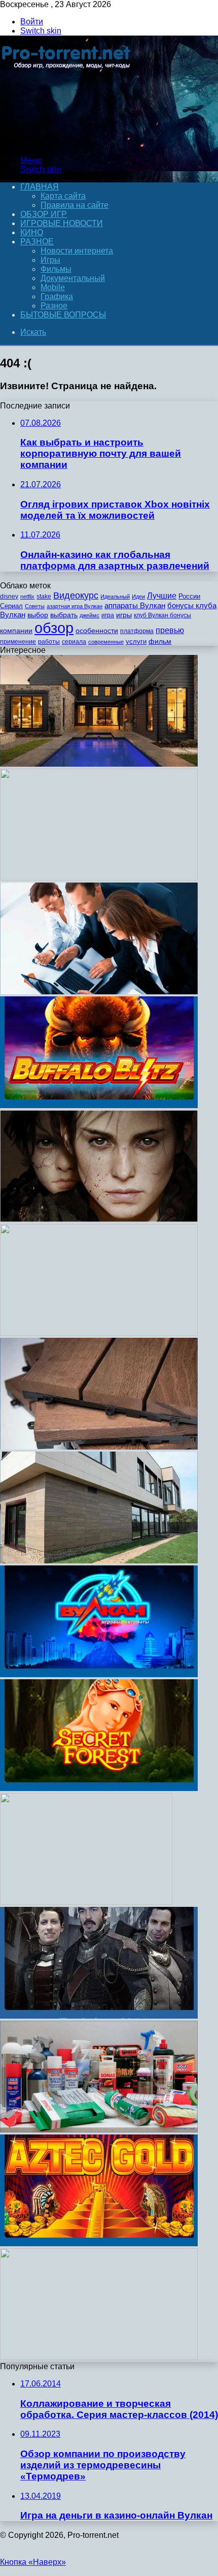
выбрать (64, 615)
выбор (38, 615)
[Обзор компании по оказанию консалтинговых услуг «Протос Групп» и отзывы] (99, 992)
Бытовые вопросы (63, 315)
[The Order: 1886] (99, 2016)
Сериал (11, 606)
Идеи (138, 596)
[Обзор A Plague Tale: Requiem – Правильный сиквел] (99, 1219)
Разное (37, 242)
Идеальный (115, 596)
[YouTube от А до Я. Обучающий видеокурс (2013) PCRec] (99, 1333)
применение (18, 642)
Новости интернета (77, 251)
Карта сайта (63, 196)
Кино (32, 232)
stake (44, 596)
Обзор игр (44, 214)
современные (106, 642)
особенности (97, 631)
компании (16, 631)
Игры (50, 260)
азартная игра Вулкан (75, 606)
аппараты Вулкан (135, 605)
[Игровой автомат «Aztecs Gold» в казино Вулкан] (99, 2243)
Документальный (73, 278)
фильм (160, 641)
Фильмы (56, 269)
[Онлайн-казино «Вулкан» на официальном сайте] (99, 1674)
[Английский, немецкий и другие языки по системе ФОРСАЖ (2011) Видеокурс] (99, 2357)
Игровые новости (62, 223)
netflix (27, 596)
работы (49, 642)
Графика (57, 296)
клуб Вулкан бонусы (162, 615)
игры (124, 615)
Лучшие (162, 596)
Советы (35, 606)
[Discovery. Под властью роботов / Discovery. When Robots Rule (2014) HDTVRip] (99, 878)
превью (170, 630)
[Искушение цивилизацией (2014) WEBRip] (86, 1902)
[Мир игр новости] (67, 143)
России (189, 596)
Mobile (53, 287)
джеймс (89, 615)
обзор (54, 628)
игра (108, 615)
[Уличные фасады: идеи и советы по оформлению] (99, 1561)
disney (9, 596)
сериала (74, 642)
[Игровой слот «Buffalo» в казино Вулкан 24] (99, 1105)
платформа (137, 631)
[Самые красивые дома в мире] (99, 764)
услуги (136, 641)
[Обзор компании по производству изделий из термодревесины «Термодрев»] (99, 1447)
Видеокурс (76, 595)
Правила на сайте (75, 205)
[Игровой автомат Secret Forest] (99, 1788)
